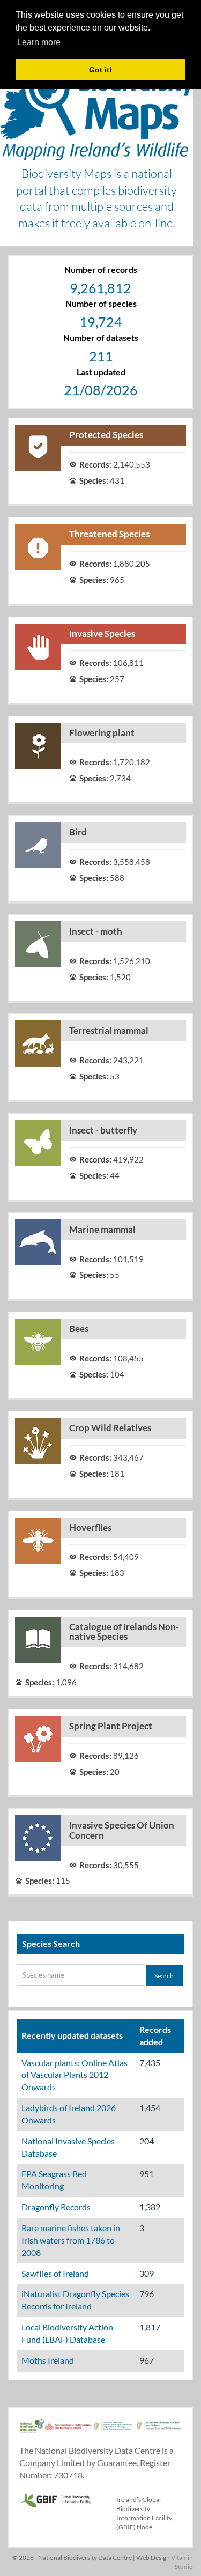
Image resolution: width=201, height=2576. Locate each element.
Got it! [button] (100, 70)
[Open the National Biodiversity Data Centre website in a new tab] (32, 2432)
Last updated (101, 372)
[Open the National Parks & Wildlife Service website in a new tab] (159, 2432)
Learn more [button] (39, 42)
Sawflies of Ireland (55, 2273)
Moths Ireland (48, 2360)
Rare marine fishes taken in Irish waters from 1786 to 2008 (71, 2240)
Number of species (101, 303)
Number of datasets (101, 338)
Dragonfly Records (56, 2207)
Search (164, 1976)
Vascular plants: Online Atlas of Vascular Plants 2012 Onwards (75, 2075)
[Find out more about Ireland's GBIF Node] (56, 2499)
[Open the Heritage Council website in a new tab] (68, 2432)
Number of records (101, 269)
